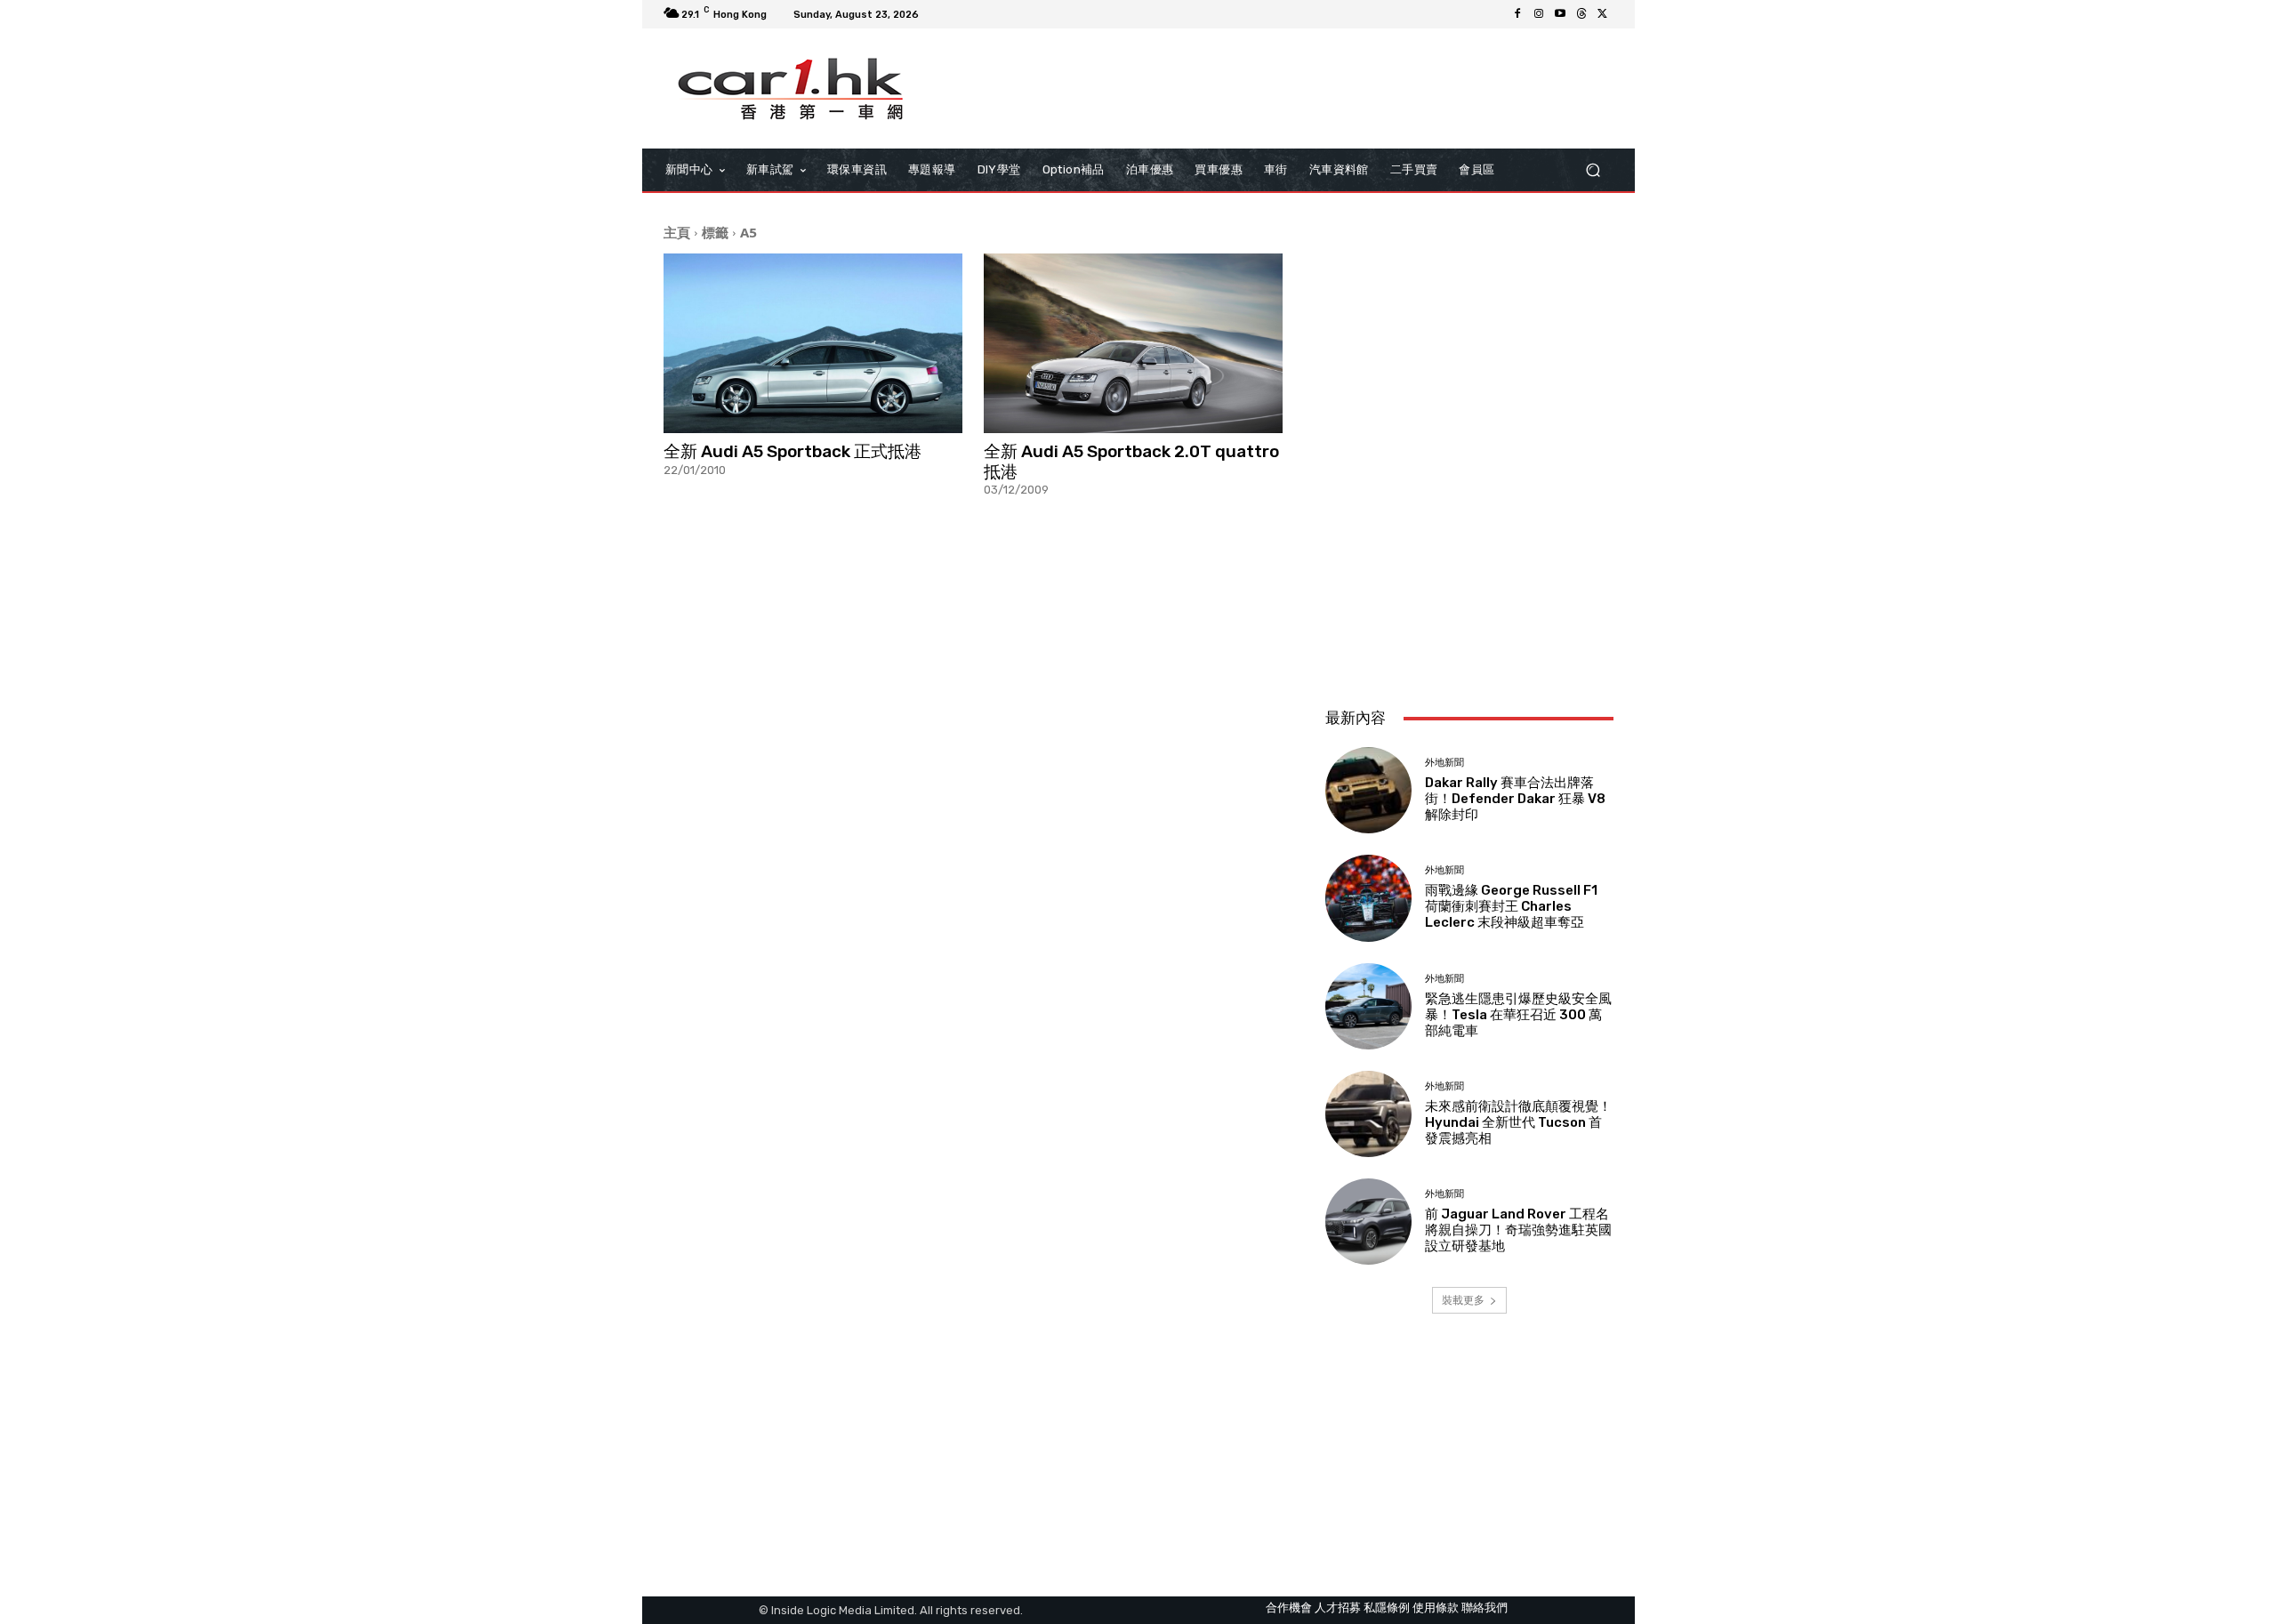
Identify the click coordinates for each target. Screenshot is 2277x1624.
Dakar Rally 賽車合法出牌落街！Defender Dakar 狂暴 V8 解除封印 (1515, 799)
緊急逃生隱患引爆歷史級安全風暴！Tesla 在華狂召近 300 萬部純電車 (1518, 1015)
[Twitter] (1603, 14)
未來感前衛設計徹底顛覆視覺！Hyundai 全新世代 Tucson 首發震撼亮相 (1518, 1122)
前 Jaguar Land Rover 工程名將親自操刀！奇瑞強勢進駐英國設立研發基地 (1518, 1230)
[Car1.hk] (791, 89)
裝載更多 (1463, 1300)
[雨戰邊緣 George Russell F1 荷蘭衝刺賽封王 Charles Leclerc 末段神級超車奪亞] (1368, 898)
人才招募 (1338, 1608)
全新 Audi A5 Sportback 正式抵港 (793, 451)
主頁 (677, 232)
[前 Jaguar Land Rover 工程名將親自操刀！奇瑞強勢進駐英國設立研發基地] (1368, 1222)
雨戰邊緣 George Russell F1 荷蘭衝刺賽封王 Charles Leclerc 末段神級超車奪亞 (1511, 906)
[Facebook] (1517, 14)
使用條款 (1436, 1608)
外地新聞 (1444, 763)
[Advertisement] (1469, 575)
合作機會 (1289, 1608)
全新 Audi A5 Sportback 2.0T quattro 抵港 (1131, 462)
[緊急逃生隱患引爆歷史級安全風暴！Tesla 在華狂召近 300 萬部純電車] (1368, 1006)
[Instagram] (1539, 14)
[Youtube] (1560, 14)
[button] (1593, 170)
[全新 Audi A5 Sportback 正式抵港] (813, 343)
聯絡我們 (1484, 1608)
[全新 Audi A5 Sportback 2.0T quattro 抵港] (1133, 343)
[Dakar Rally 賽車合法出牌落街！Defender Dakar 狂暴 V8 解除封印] (1368, 790)
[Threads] (1581, 14)
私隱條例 (1387, 1608)
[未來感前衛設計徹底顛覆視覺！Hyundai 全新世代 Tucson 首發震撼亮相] (1368, 1114)
